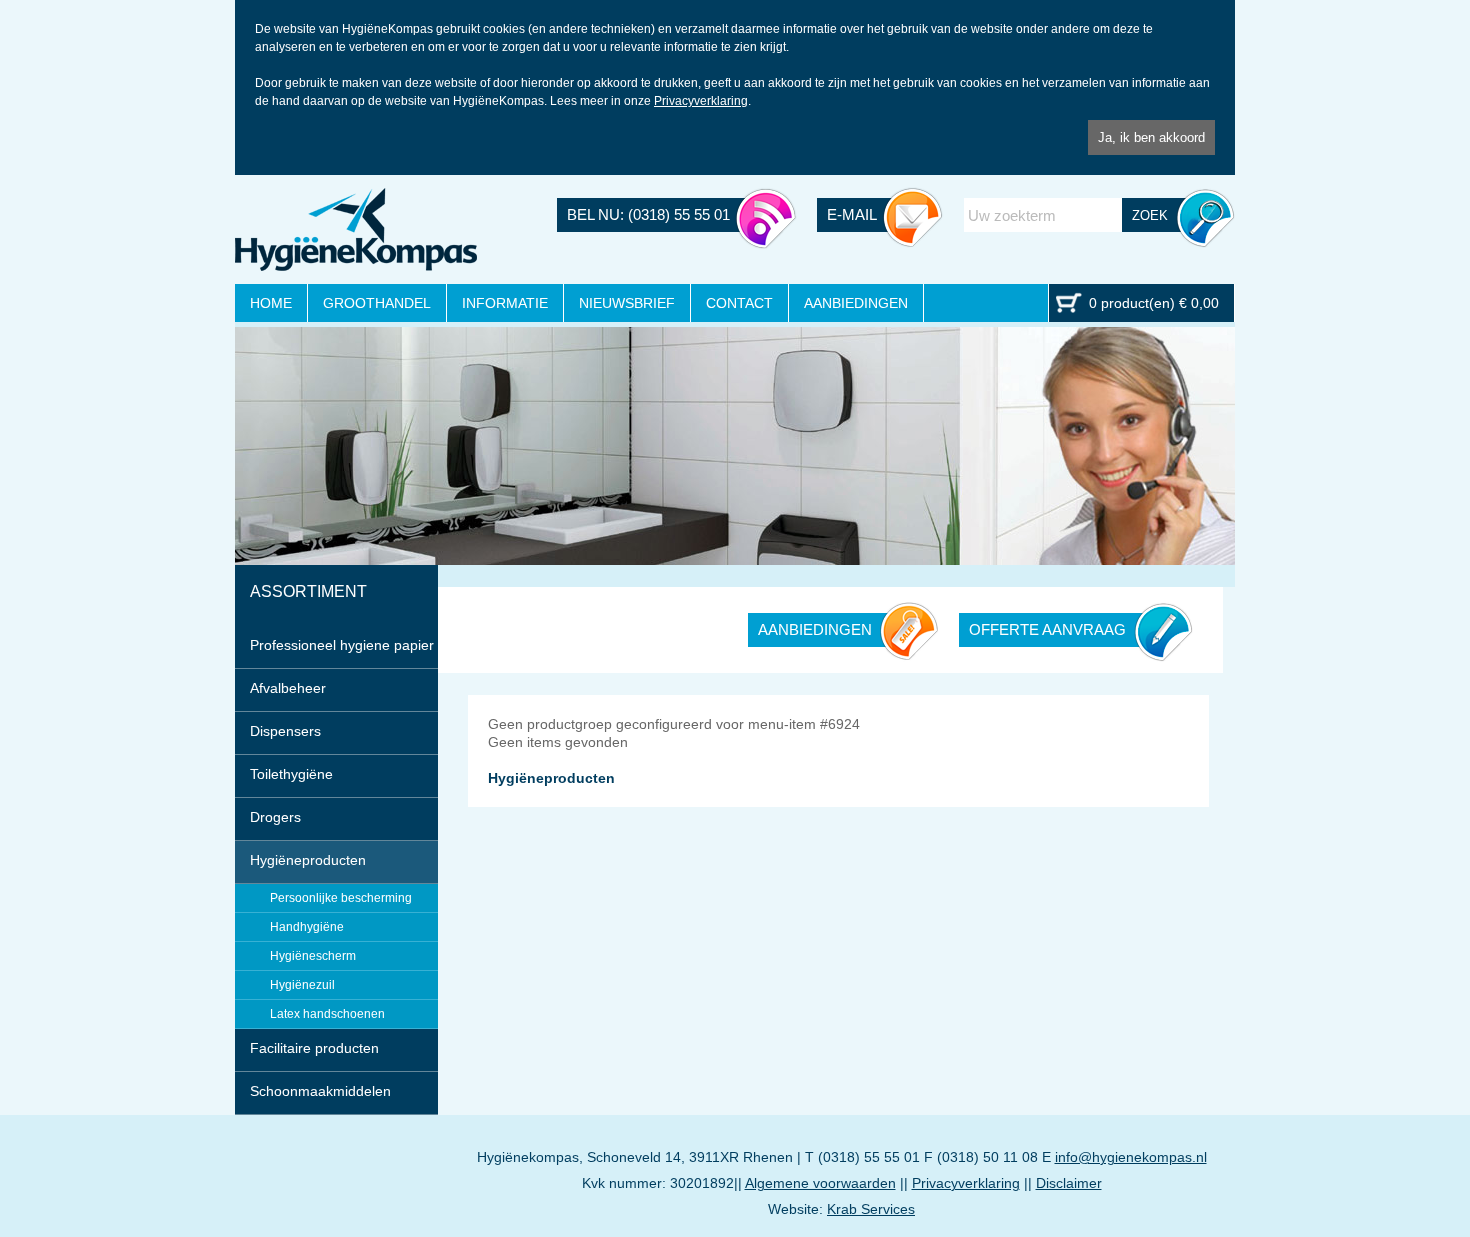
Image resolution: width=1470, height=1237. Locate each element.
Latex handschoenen (327, 1014)
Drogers (275, 817)
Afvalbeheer (288, 688)
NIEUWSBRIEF (627, 303)
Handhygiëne (307, 927)
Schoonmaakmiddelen (320, 1091)
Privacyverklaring (701, 101)
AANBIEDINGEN (856, 303)
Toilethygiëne (291, 774)
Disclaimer (1069, 1183)
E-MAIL (852, 214)
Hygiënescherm (313, 956)
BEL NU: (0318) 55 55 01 (648, 214)
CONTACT (739, 303)
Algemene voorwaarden (820, 1183)
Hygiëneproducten (308, 860)
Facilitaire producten (314, 1048)
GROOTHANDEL (377, 303)
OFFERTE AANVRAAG (1047, 629)
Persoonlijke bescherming (341, 898)
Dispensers (285, 731)
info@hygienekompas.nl (1131, 1157)
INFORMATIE (505, 303)
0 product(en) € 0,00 (1154, 303)
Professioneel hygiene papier (342, 645)
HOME (271, 303)
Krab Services (871, 1209)
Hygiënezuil (302, 985)
